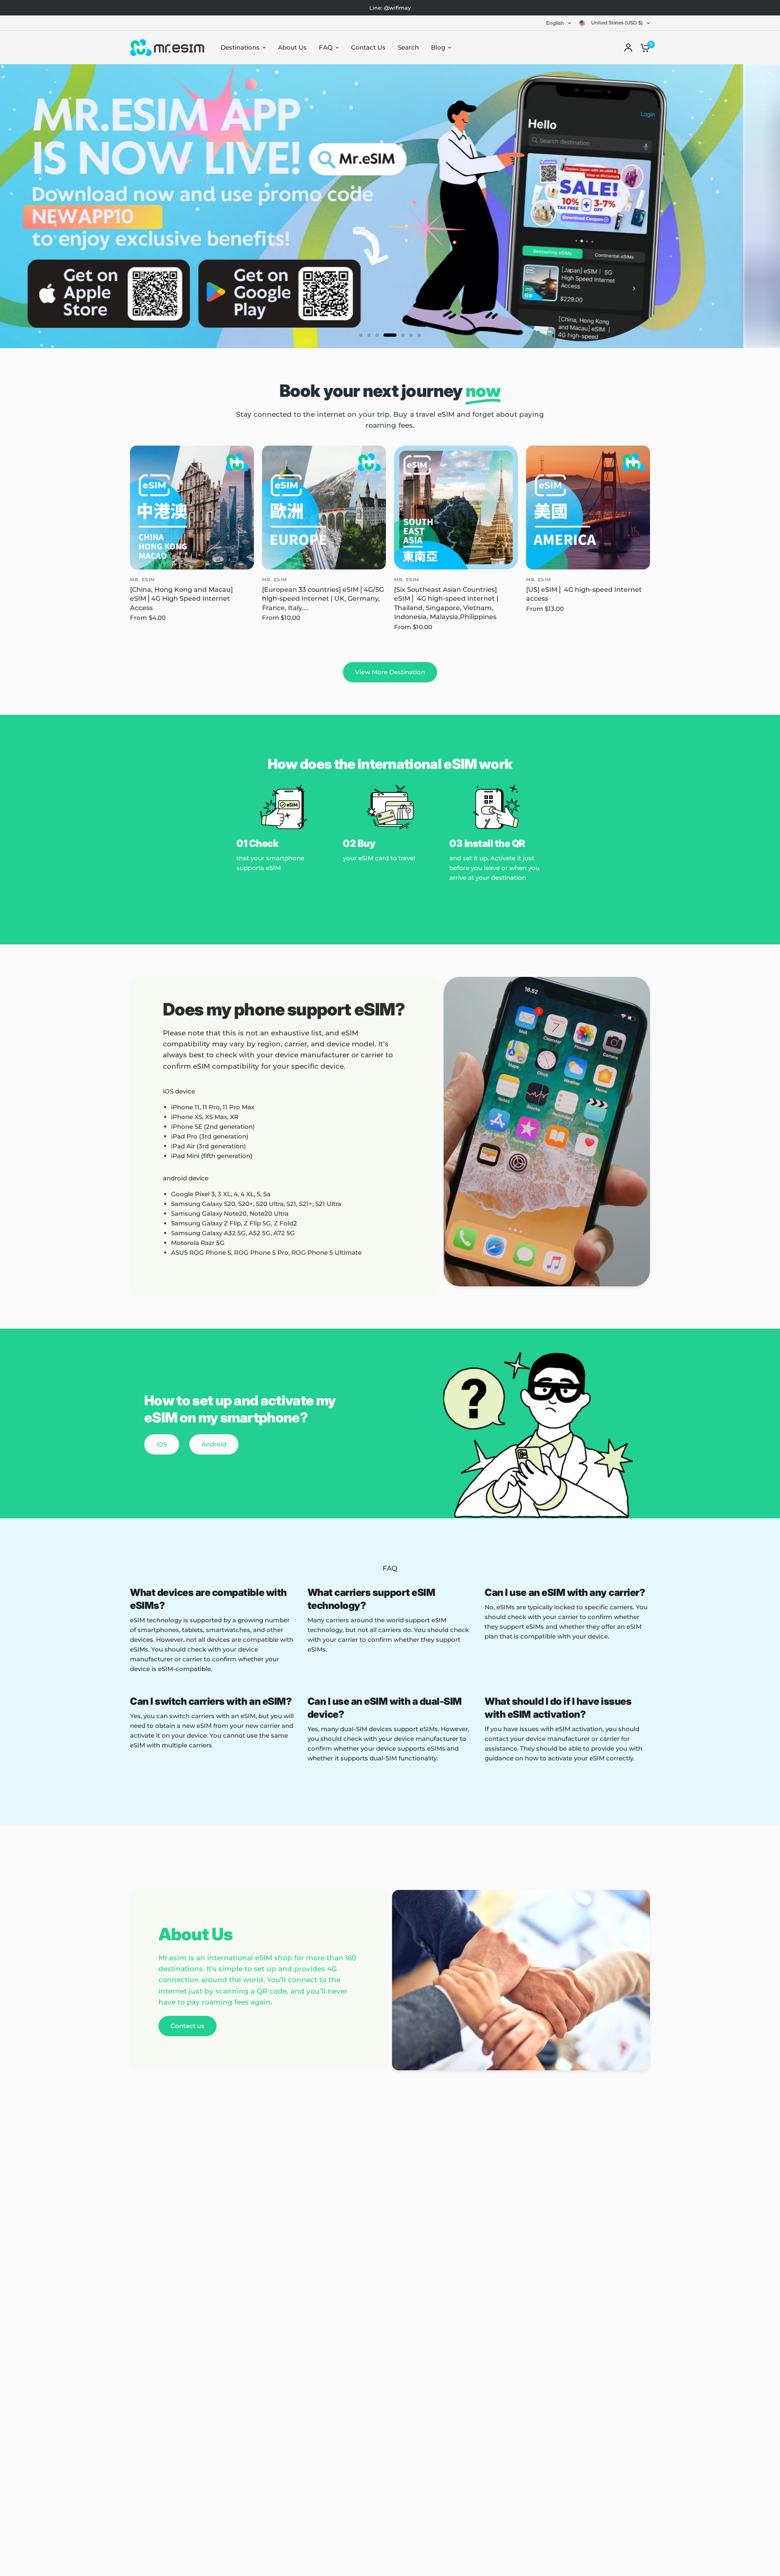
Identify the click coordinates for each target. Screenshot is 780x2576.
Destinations (240, 47)
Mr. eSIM (143, 580)
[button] (162, 1444)
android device (186, 1178)
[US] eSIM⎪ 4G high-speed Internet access (584, 594)
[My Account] (628, 48)
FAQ (326, 47)
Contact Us (368, 47)
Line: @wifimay (390, 8)
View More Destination (390, 672)
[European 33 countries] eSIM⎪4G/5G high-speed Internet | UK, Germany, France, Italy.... (323, 599)
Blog (438, 47)
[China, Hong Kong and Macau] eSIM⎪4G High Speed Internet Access (181, 599)
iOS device (179, 1091)
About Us (292, 47)
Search (408, 47)
